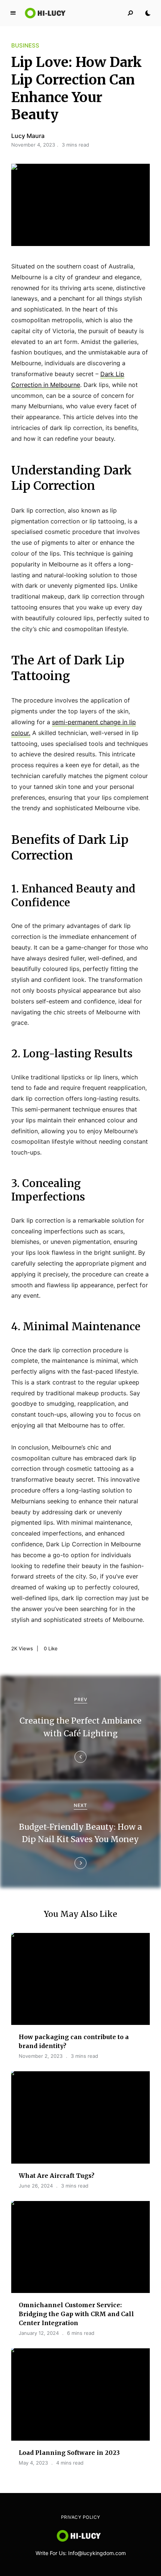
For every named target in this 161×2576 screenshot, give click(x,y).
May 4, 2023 (33, 2463)
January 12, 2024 (39, 2333)
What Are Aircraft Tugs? (57, 2176)
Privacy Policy (81, 2517)
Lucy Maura (28, 136)
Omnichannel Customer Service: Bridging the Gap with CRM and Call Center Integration (76, 2314)
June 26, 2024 (36, 2186)
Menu (13, 13)
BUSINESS (25, 45)
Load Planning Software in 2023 (69, 2453)
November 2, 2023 (41, 2056)
